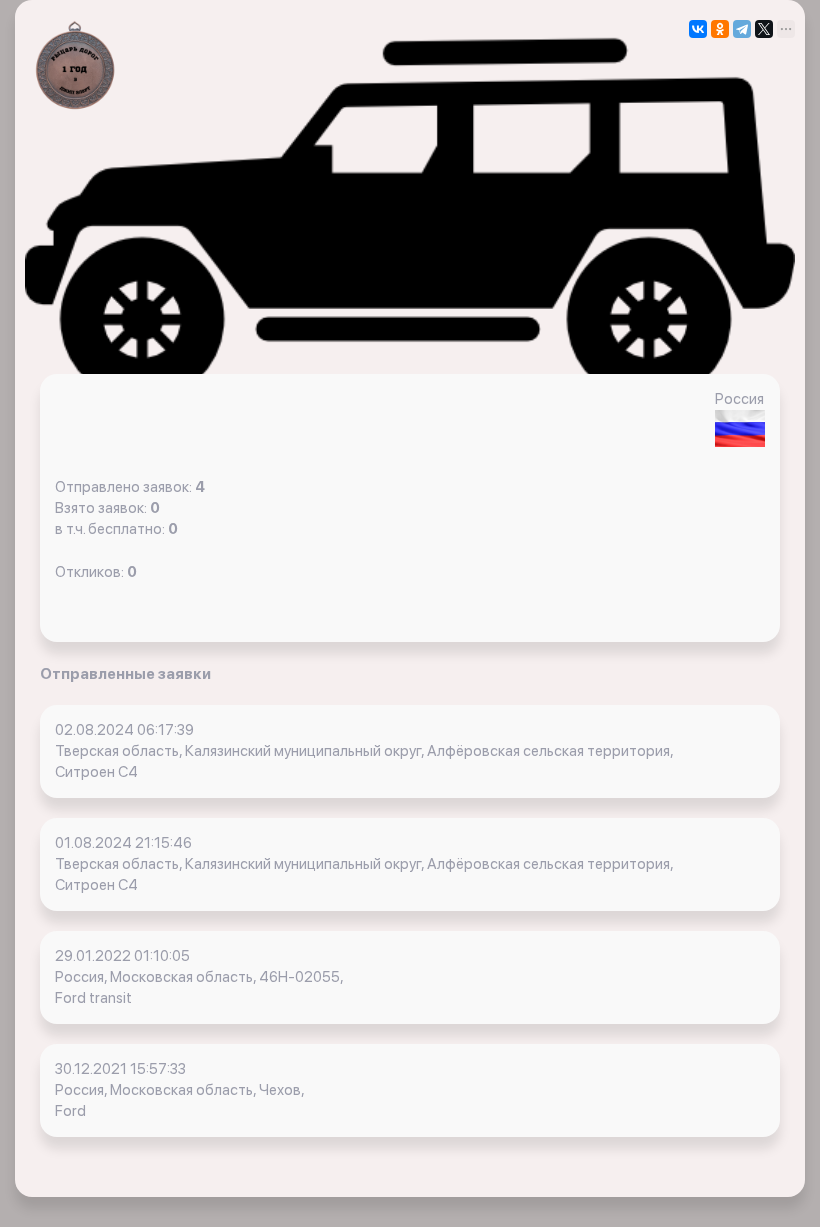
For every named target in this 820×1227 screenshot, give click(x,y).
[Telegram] (742, 29)
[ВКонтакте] (698, 29)
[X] (764, 29)
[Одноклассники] (720, 29)
